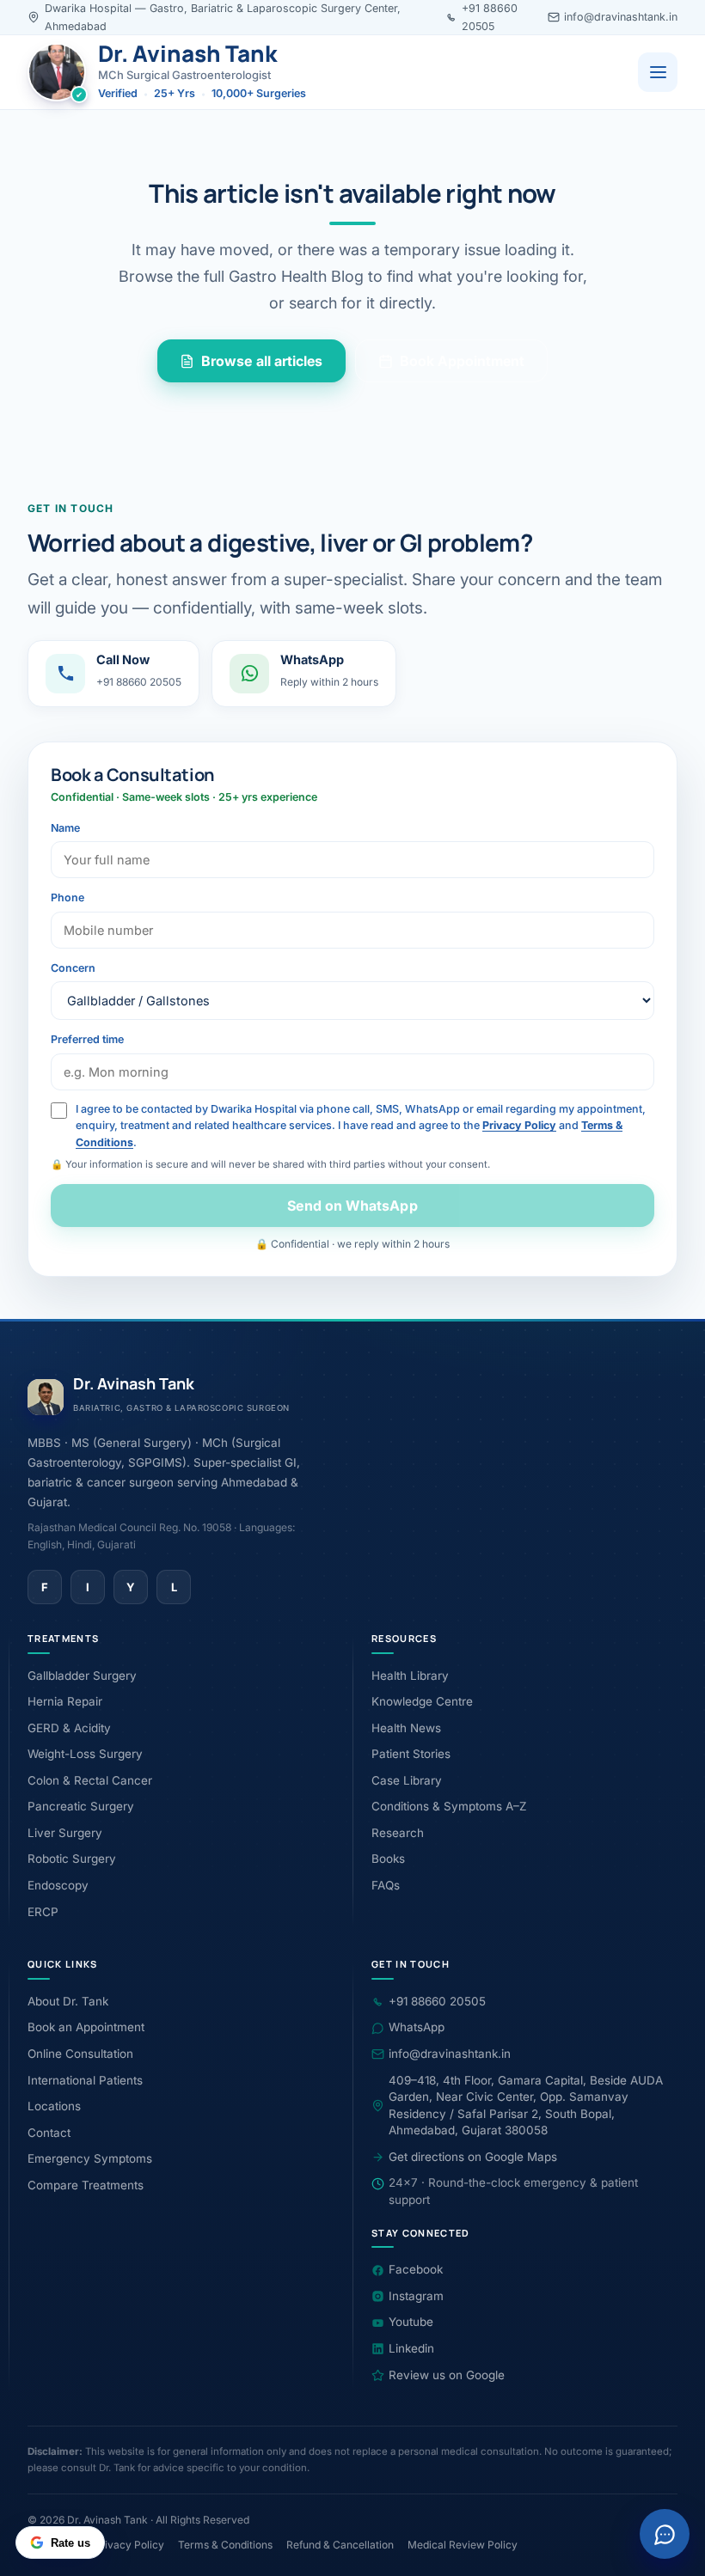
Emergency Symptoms (90, 2158)
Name (65, 828)
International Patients (85, 2080)
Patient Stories (411, 1754)
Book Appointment (462, 361)
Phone (67, 897)
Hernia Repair (65, 1701)
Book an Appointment (86, 2027)
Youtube (411, 2322)
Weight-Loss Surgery (85, 1754)
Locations (54, 2106)
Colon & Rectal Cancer (90, 1780)
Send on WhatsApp (352, 1206)
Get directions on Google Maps (473, 2157)
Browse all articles (262, 361)
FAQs (386, 1885)
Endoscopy (58, 1885)
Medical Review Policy (463, 2545)
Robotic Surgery (72, 1859)
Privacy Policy (519, 1125)
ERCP (43, 1912)
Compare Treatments (86, 2185)
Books (388, 1859)
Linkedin (411, 2348)
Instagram (416, 2296)
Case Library (407, 1780)
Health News (406, 1728)
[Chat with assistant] (665, 2534)
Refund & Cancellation (340, 2545)
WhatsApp (417, 2027)
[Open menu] (658, 72)
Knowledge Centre (422, 1701)
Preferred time (87, 1039)
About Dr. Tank (68, 2001)
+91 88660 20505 (437, 2001)
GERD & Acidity (69, 1728)
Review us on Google (447, 2375)
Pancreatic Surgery (81, 1806)
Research (398, 1833)
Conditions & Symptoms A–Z (449, 1806)
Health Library (410, 1676)
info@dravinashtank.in (621, 17)
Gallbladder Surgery (82, 1676)
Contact (49, 2133)
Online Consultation (80, 2054)
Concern (73, 968)
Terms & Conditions (225, 2545)
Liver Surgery (65, 1833)
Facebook (416, 2269)
